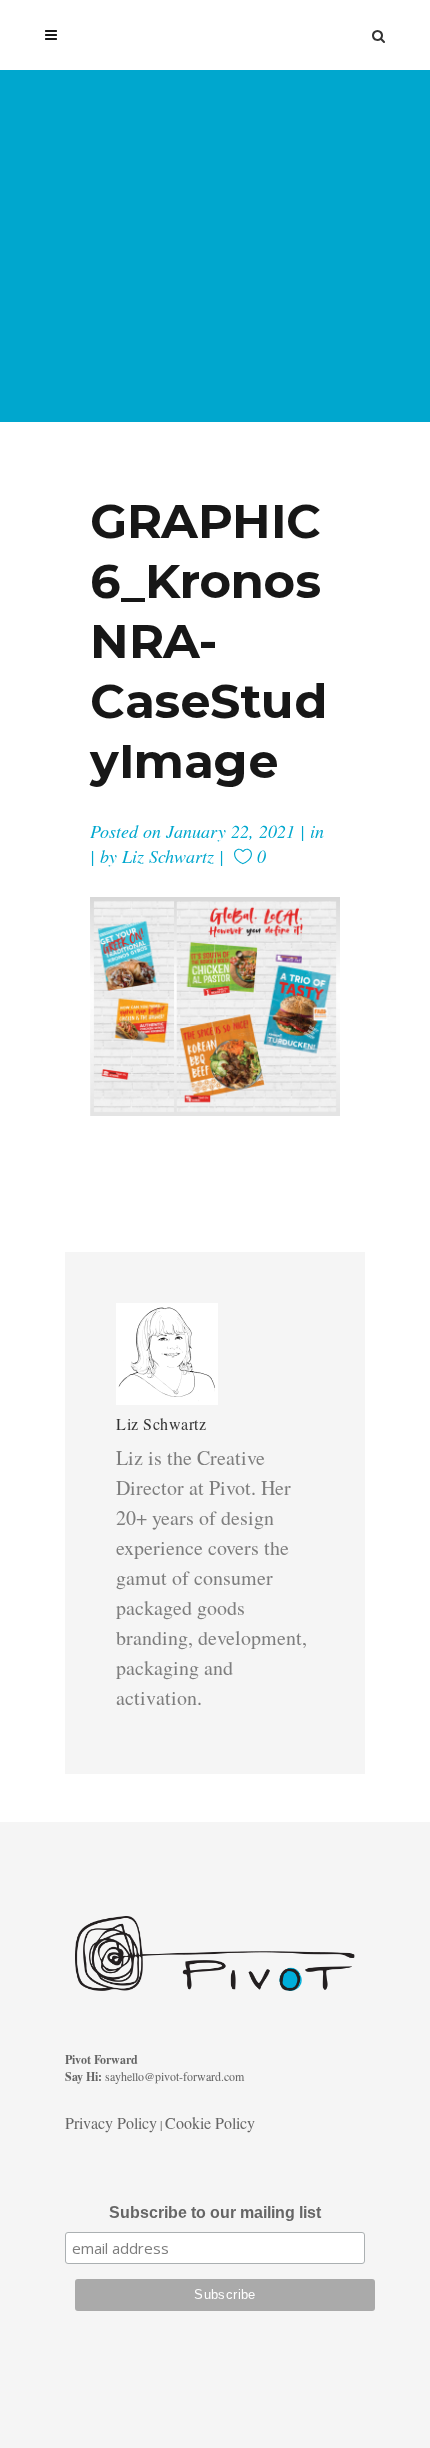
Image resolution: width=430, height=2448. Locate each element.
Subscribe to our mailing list (215, 2212)
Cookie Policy (210, 2122)
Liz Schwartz (168, 856)
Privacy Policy (111, 2122)
